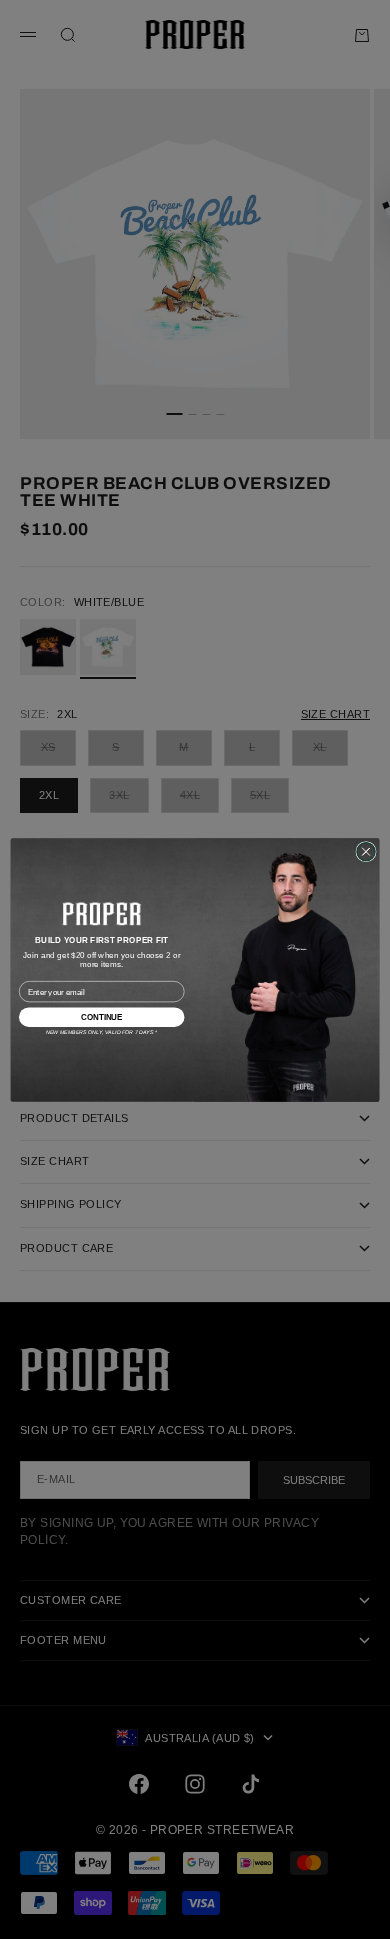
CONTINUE (102, 1016)
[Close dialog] (366, 851)
